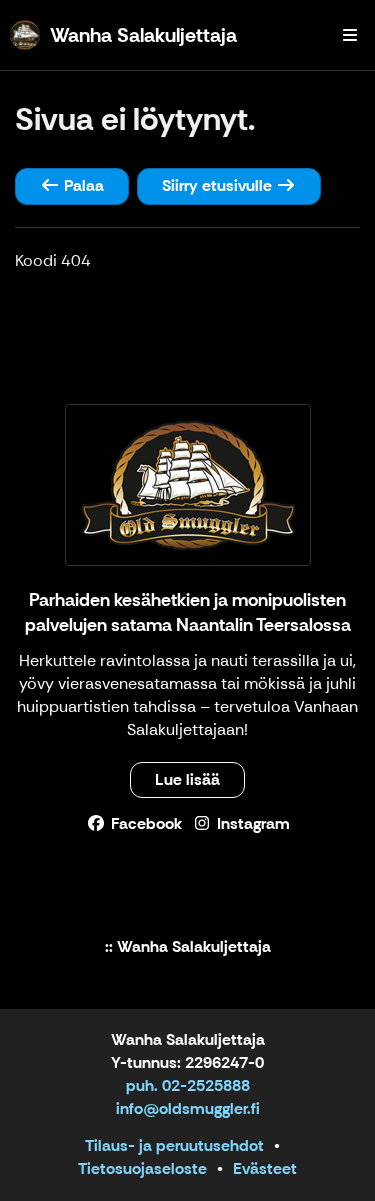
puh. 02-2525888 (188, 1085)
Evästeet (265, 1168)
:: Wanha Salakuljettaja (188, 947)
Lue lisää (187, 779)
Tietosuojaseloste (142, 1168)
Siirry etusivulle (219, 185)
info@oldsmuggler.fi (188, 1108)
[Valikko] (350, 35)
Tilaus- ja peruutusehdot (174, 1145)
